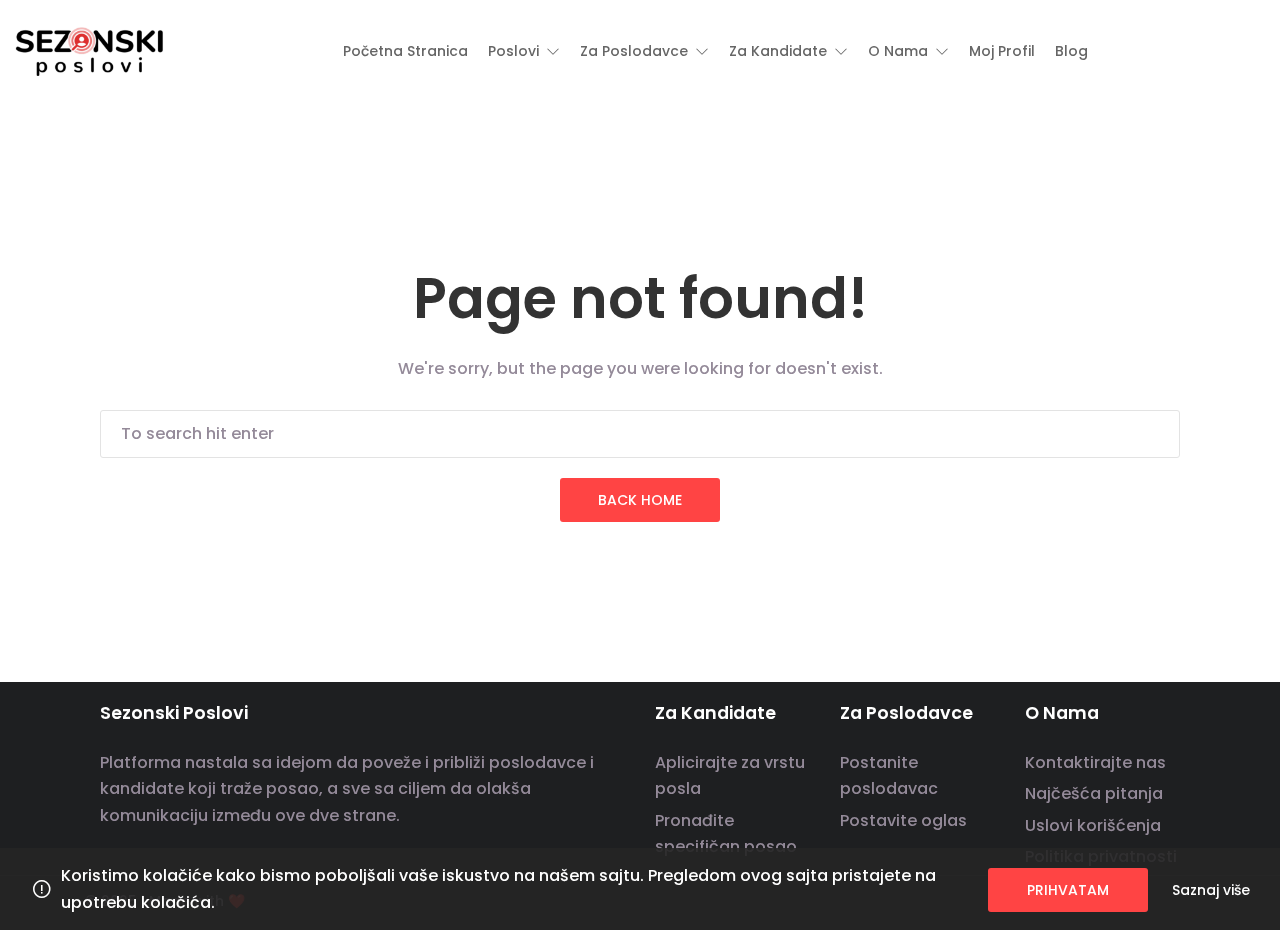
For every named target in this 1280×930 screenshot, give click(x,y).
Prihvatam (1068, 890)
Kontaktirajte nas (1095, 762)
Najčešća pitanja (1094, 793)
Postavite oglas (903, 820)
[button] (524, 51)
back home (640, 500)
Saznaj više (1211, 890)
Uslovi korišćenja (1093, 825)
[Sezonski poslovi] (90, 50)
